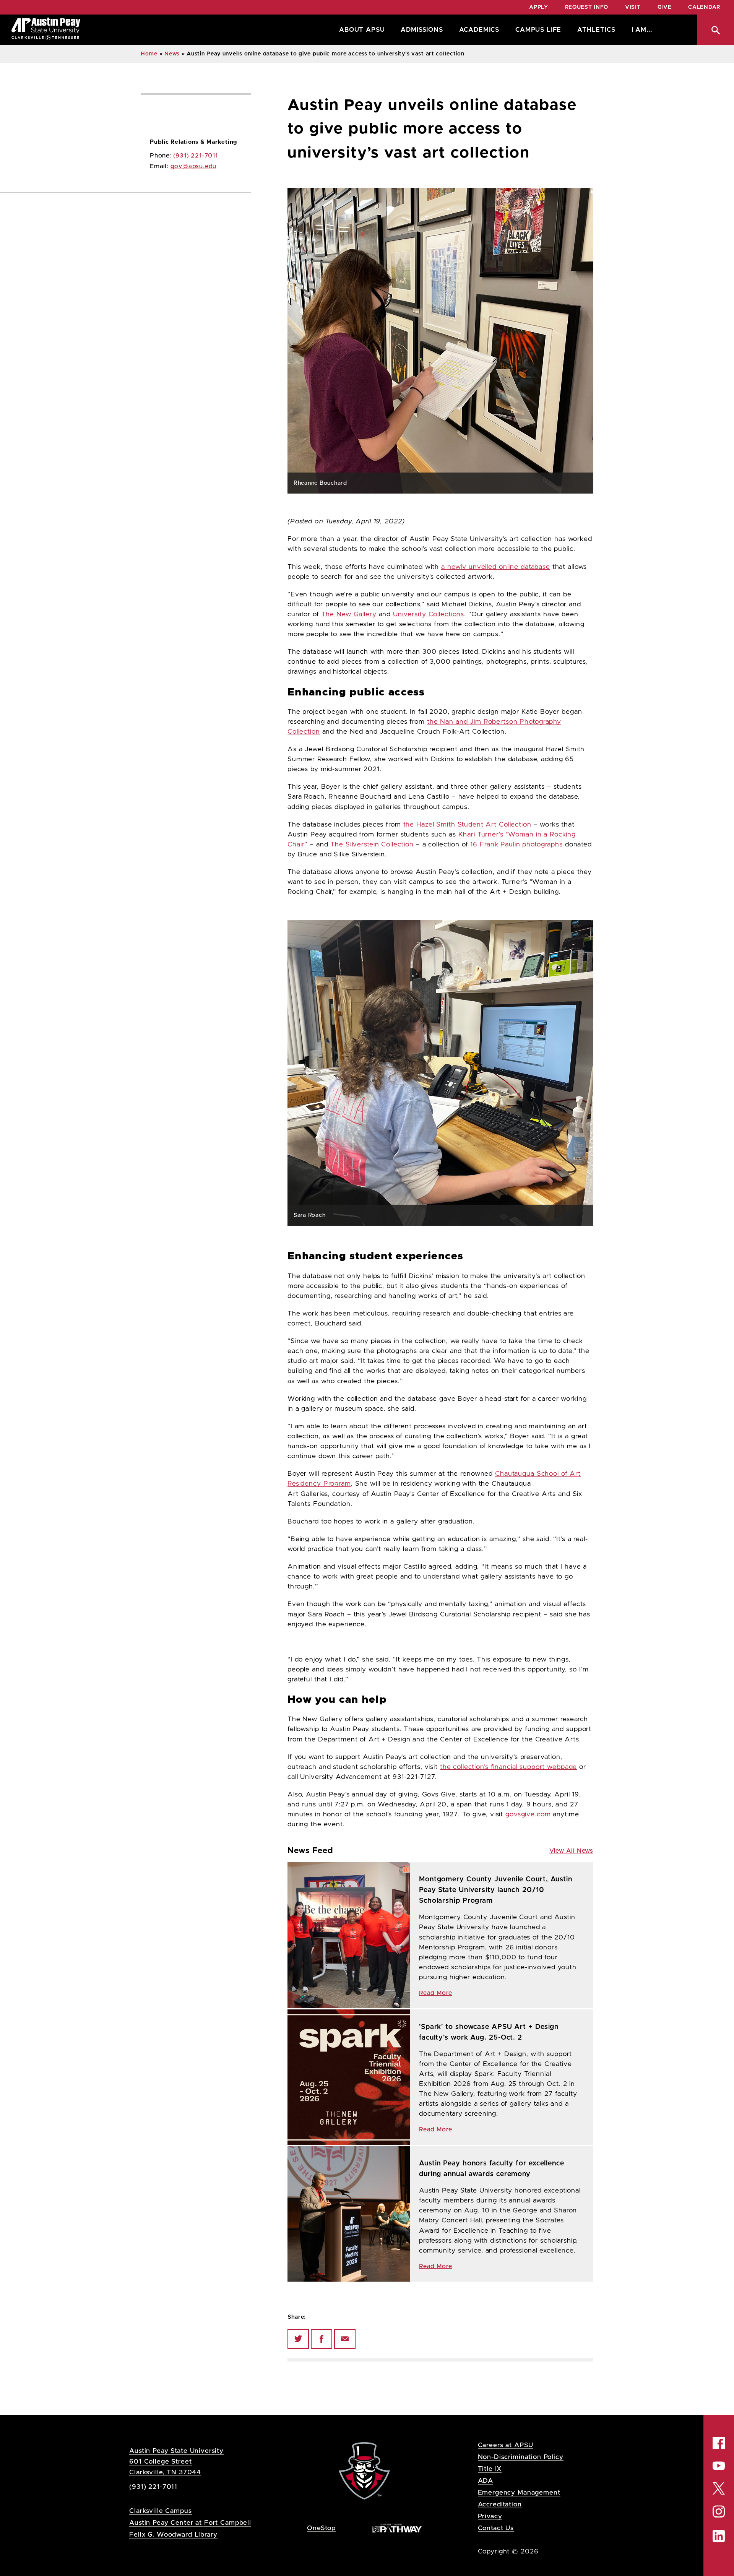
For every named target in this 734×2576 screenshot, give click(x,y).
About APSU (362, 30)
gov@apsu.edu (194, 166)
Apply (539, 7)
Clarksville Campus (160, 2511)
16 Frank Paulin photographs (516, 845)
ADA (486, 2481)
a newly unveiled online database (496, 567)
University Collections (429, 614)
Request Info (587, 7)
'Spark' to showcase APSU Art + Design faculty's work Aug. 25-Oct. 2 (489, 2032)
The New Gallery (349, 614)
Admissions (422, 30)
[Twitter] (298, 2339)
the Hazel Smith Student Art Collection (467, 825)
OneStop (321, 2528)
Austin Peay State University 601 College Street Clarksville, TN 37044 (176, 2461)
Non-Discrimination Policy (521, 2457)
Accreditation (500, 2504)
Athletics (596, 30)
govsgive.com (528, 1814)
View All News (571, 1851)
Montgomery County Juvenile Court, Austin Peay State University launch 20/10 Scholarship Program (496, 1890)
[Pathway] (397, 2528)
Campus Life (538, 30)
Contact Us (496, 2528)
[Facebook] (322, 2339)
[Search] (716, 30)
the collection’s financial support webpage (509, 1767)
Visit (633, 7)
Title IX (490, 2469)
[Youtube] (719, 2466)
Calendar (704, 7)
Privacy (490, 2516)
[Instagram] (719, 2511)
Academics (479, 30)
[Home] (46, 30)
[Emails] (345, 2339)
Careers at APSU (506, 2445)
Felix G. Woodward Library (173, 2535)
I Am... (642, 30)
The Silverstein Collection (372, 845)
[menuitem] (360, 30)
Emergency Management (519, 2492)
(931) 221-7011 (196, 156)
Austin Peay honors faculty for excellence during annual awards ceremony (492, 2169)
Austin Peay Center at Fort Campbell (190, 2523)
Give (665, 7)
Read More (436, 1993)
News (172, 54)
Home (149, 54)
